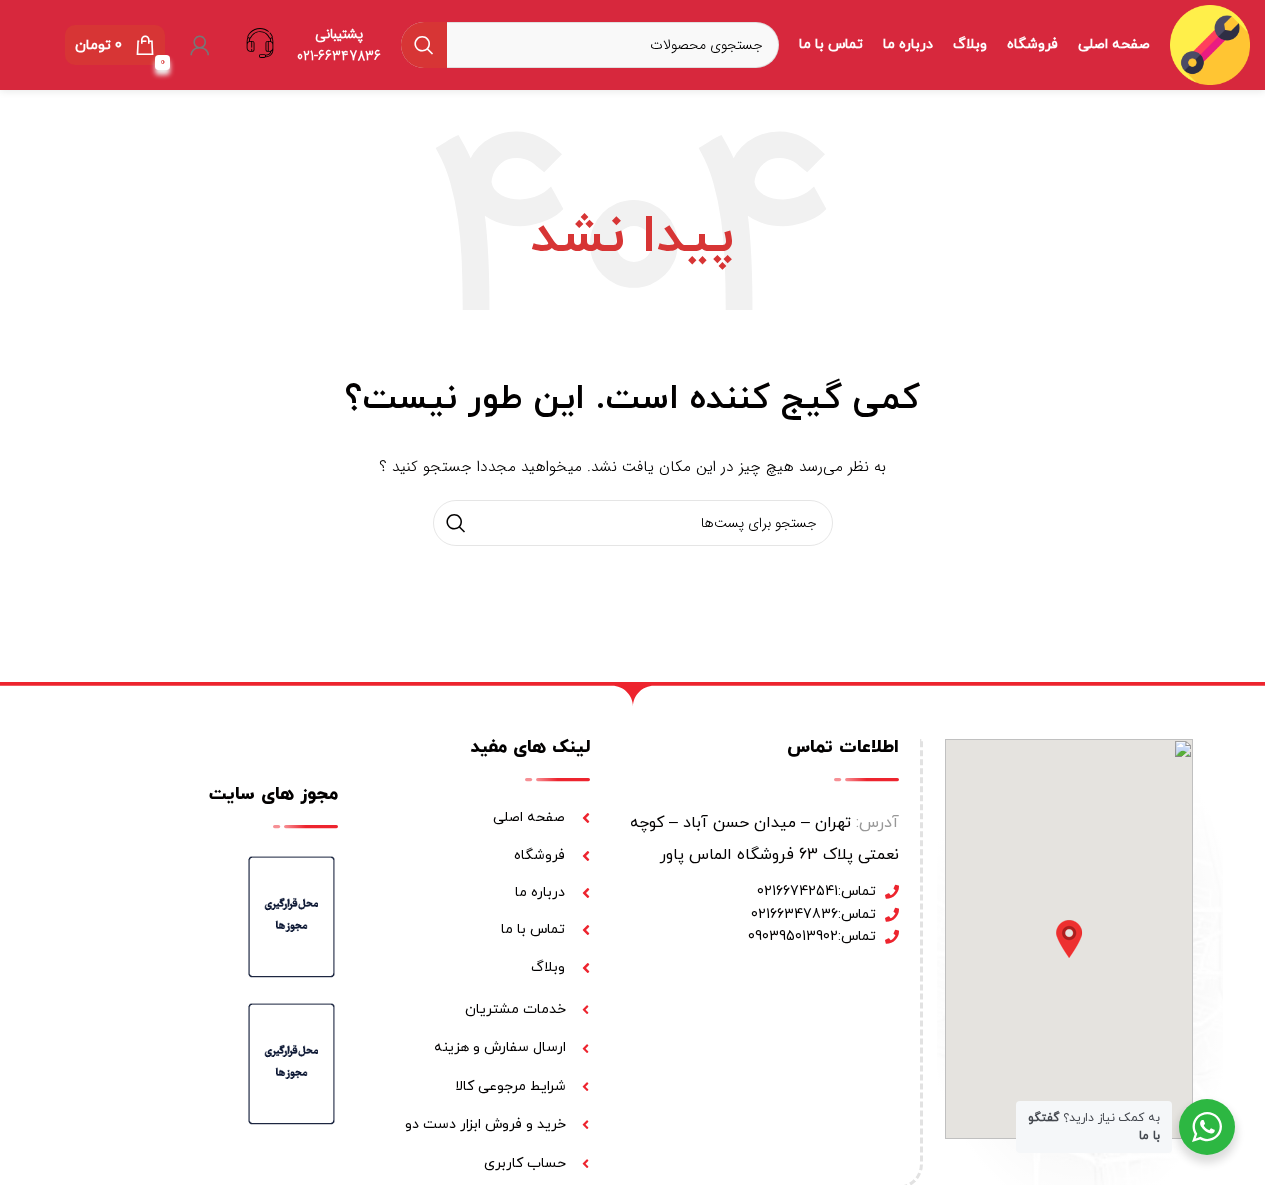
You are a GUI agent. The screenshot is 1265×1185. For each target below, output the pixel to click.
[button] (1069, 939)
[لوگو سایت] (1210, 44)
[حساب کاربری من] (200, 45)
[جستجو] (424, 45)
